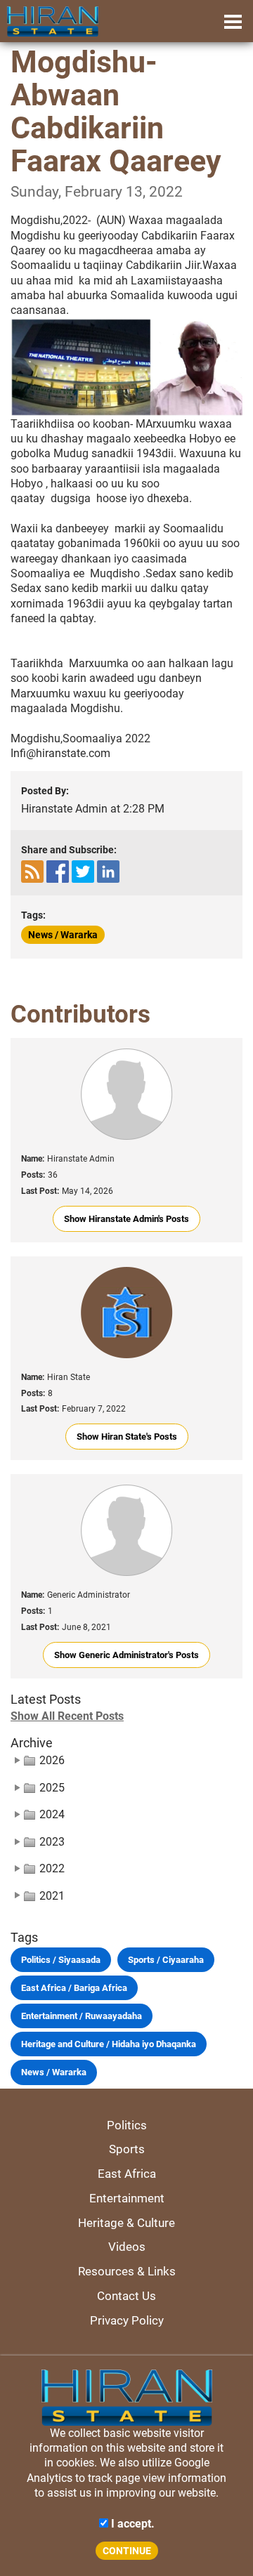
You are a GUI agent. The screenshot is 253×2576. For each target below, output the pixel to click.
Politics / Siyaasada (61, 1960)
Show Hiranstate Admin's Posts (126, 1219)
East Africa (127, 2174)
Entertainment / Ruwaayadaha (82, 2016)
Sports (127, 2149)
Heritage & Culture (126, 2223)
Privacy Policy (127, 2320)
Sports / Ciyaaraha (166, 1960)
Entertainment (127, 2198)
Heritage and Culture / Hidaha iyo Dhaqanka (109, 2044)
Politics (127, 2125)
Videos (127, 2247)
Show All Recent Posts (67, 1716)
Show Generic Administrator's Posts (126, 1655)
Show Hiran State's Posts (127, 1437)
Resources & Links (127, 2271)
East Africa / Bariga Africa (74, 1988)
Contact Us (126, 2296)
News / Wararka (63, 935)
